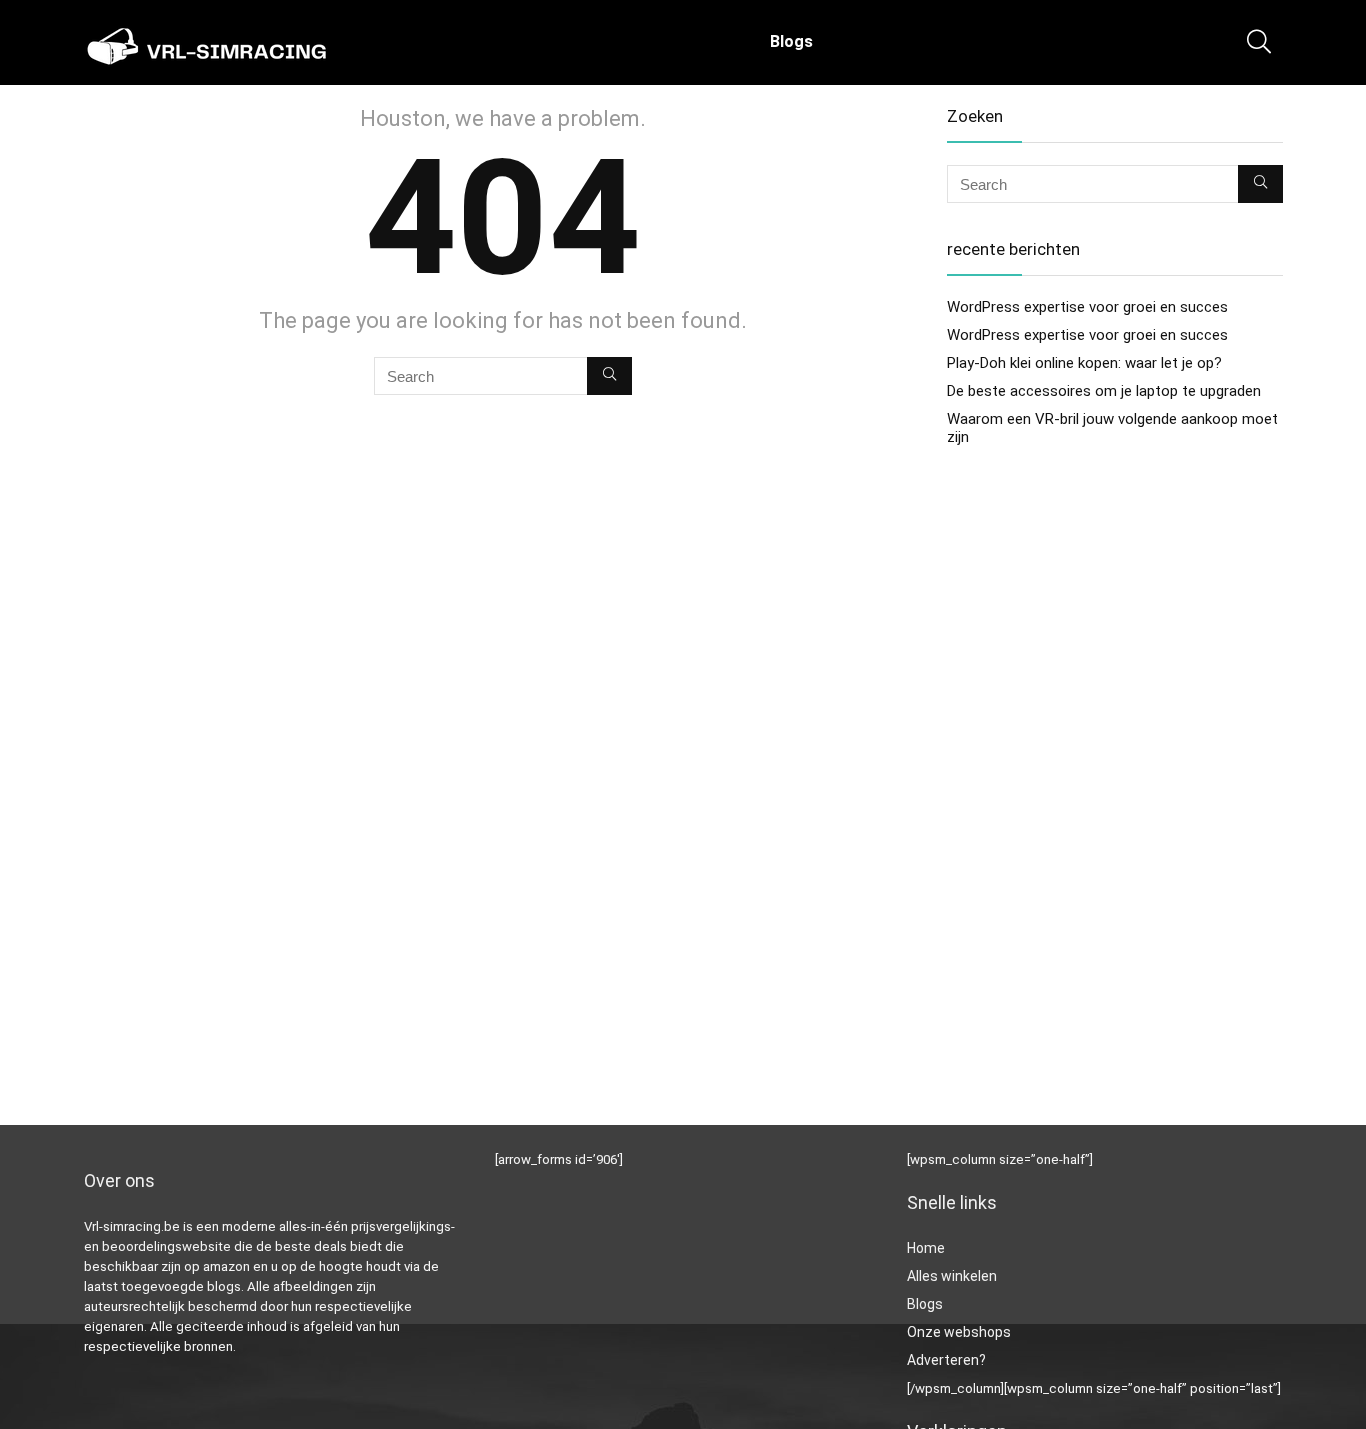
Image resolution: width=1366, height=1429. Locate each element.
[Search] (609, 376)
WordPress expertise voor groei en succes (1087, 307)
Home (926, 1248)
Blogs (791, 41)
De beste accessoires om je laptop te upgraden (1104, 391)
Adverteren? (946, 1360)
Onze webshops (959, 1332)
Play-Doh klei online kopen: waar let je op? (1084, 363)
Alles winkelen (952, 1276)
